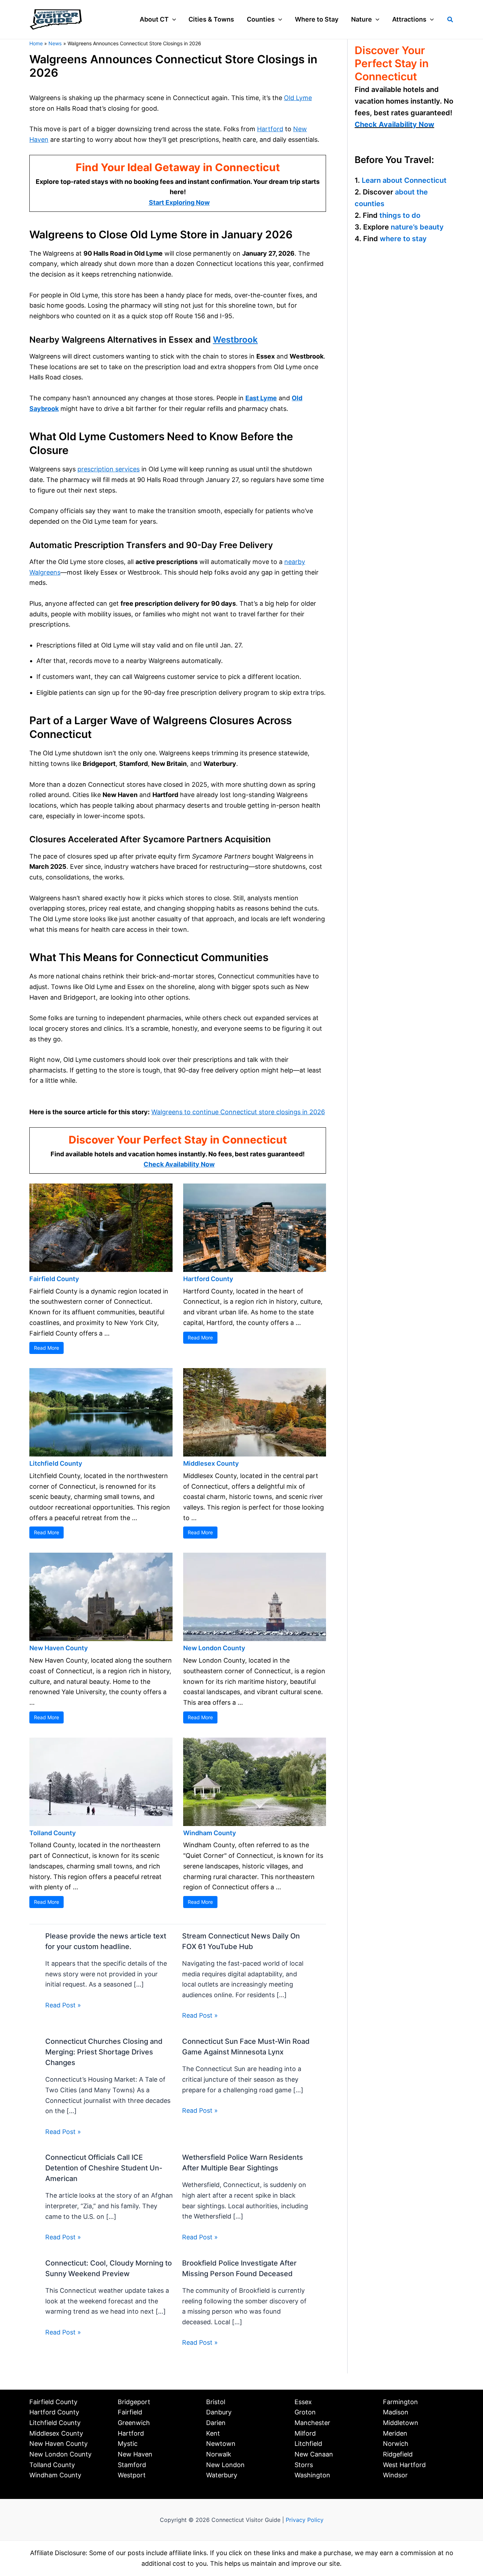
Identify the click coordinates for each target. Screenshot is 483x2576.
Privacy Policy (305, 2520)
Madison (396, 2412)
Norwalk (219, 2454)
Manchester (312, 2423)
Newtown (221, 2444)
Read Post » (63, 2005)
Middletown (401, 2423)
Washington (312, 2475)
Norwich (396, 2444)
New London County (214, 1648)
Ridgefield (398, 2454)
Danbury (219, 2412)
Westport (132, 2475)
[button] (172, 19)
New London (225, 2465)
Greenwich (134, 2423)
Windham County (210, 1833)
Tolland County (53, 1833)
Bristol (216, 2402)
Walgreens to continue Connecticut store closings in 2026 (238, 1112)
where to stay (403, 239)
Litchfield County (56, 1463)
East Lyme (261, 398)
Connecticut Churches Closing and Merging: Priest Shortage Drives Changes (104, 2052)
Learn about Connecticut (404, 180)
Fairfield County (54, 1279)
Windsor (395, 2475)
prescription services (109, 469)
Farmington (400, 2402)
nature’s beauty (417, 227)
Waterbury (222, 2475)
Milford (305, 2433)
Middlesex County (211, 1463)
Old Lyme (298, 98)
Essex (303, 2402)
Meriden (395, 2433)
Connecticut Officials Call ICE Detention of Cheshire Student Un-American (104, 2168)
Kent (213, 2433)
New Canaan (314, 2454)
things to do (400, 215)
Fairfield (130, 2412)
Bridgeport (134, 2402)
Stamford (132, 2465)
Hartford (270, 129)
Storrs (304, 2465)
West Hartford (404, 2465)
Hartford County (208, 1279)
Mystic (128, 2444)
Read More (46, 1348)
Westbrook (235, 340)
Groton (305, 2412)
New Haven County (59, 1648)
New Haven (135, 2454)
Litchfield (308, 2444)
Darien (216, 2423)
